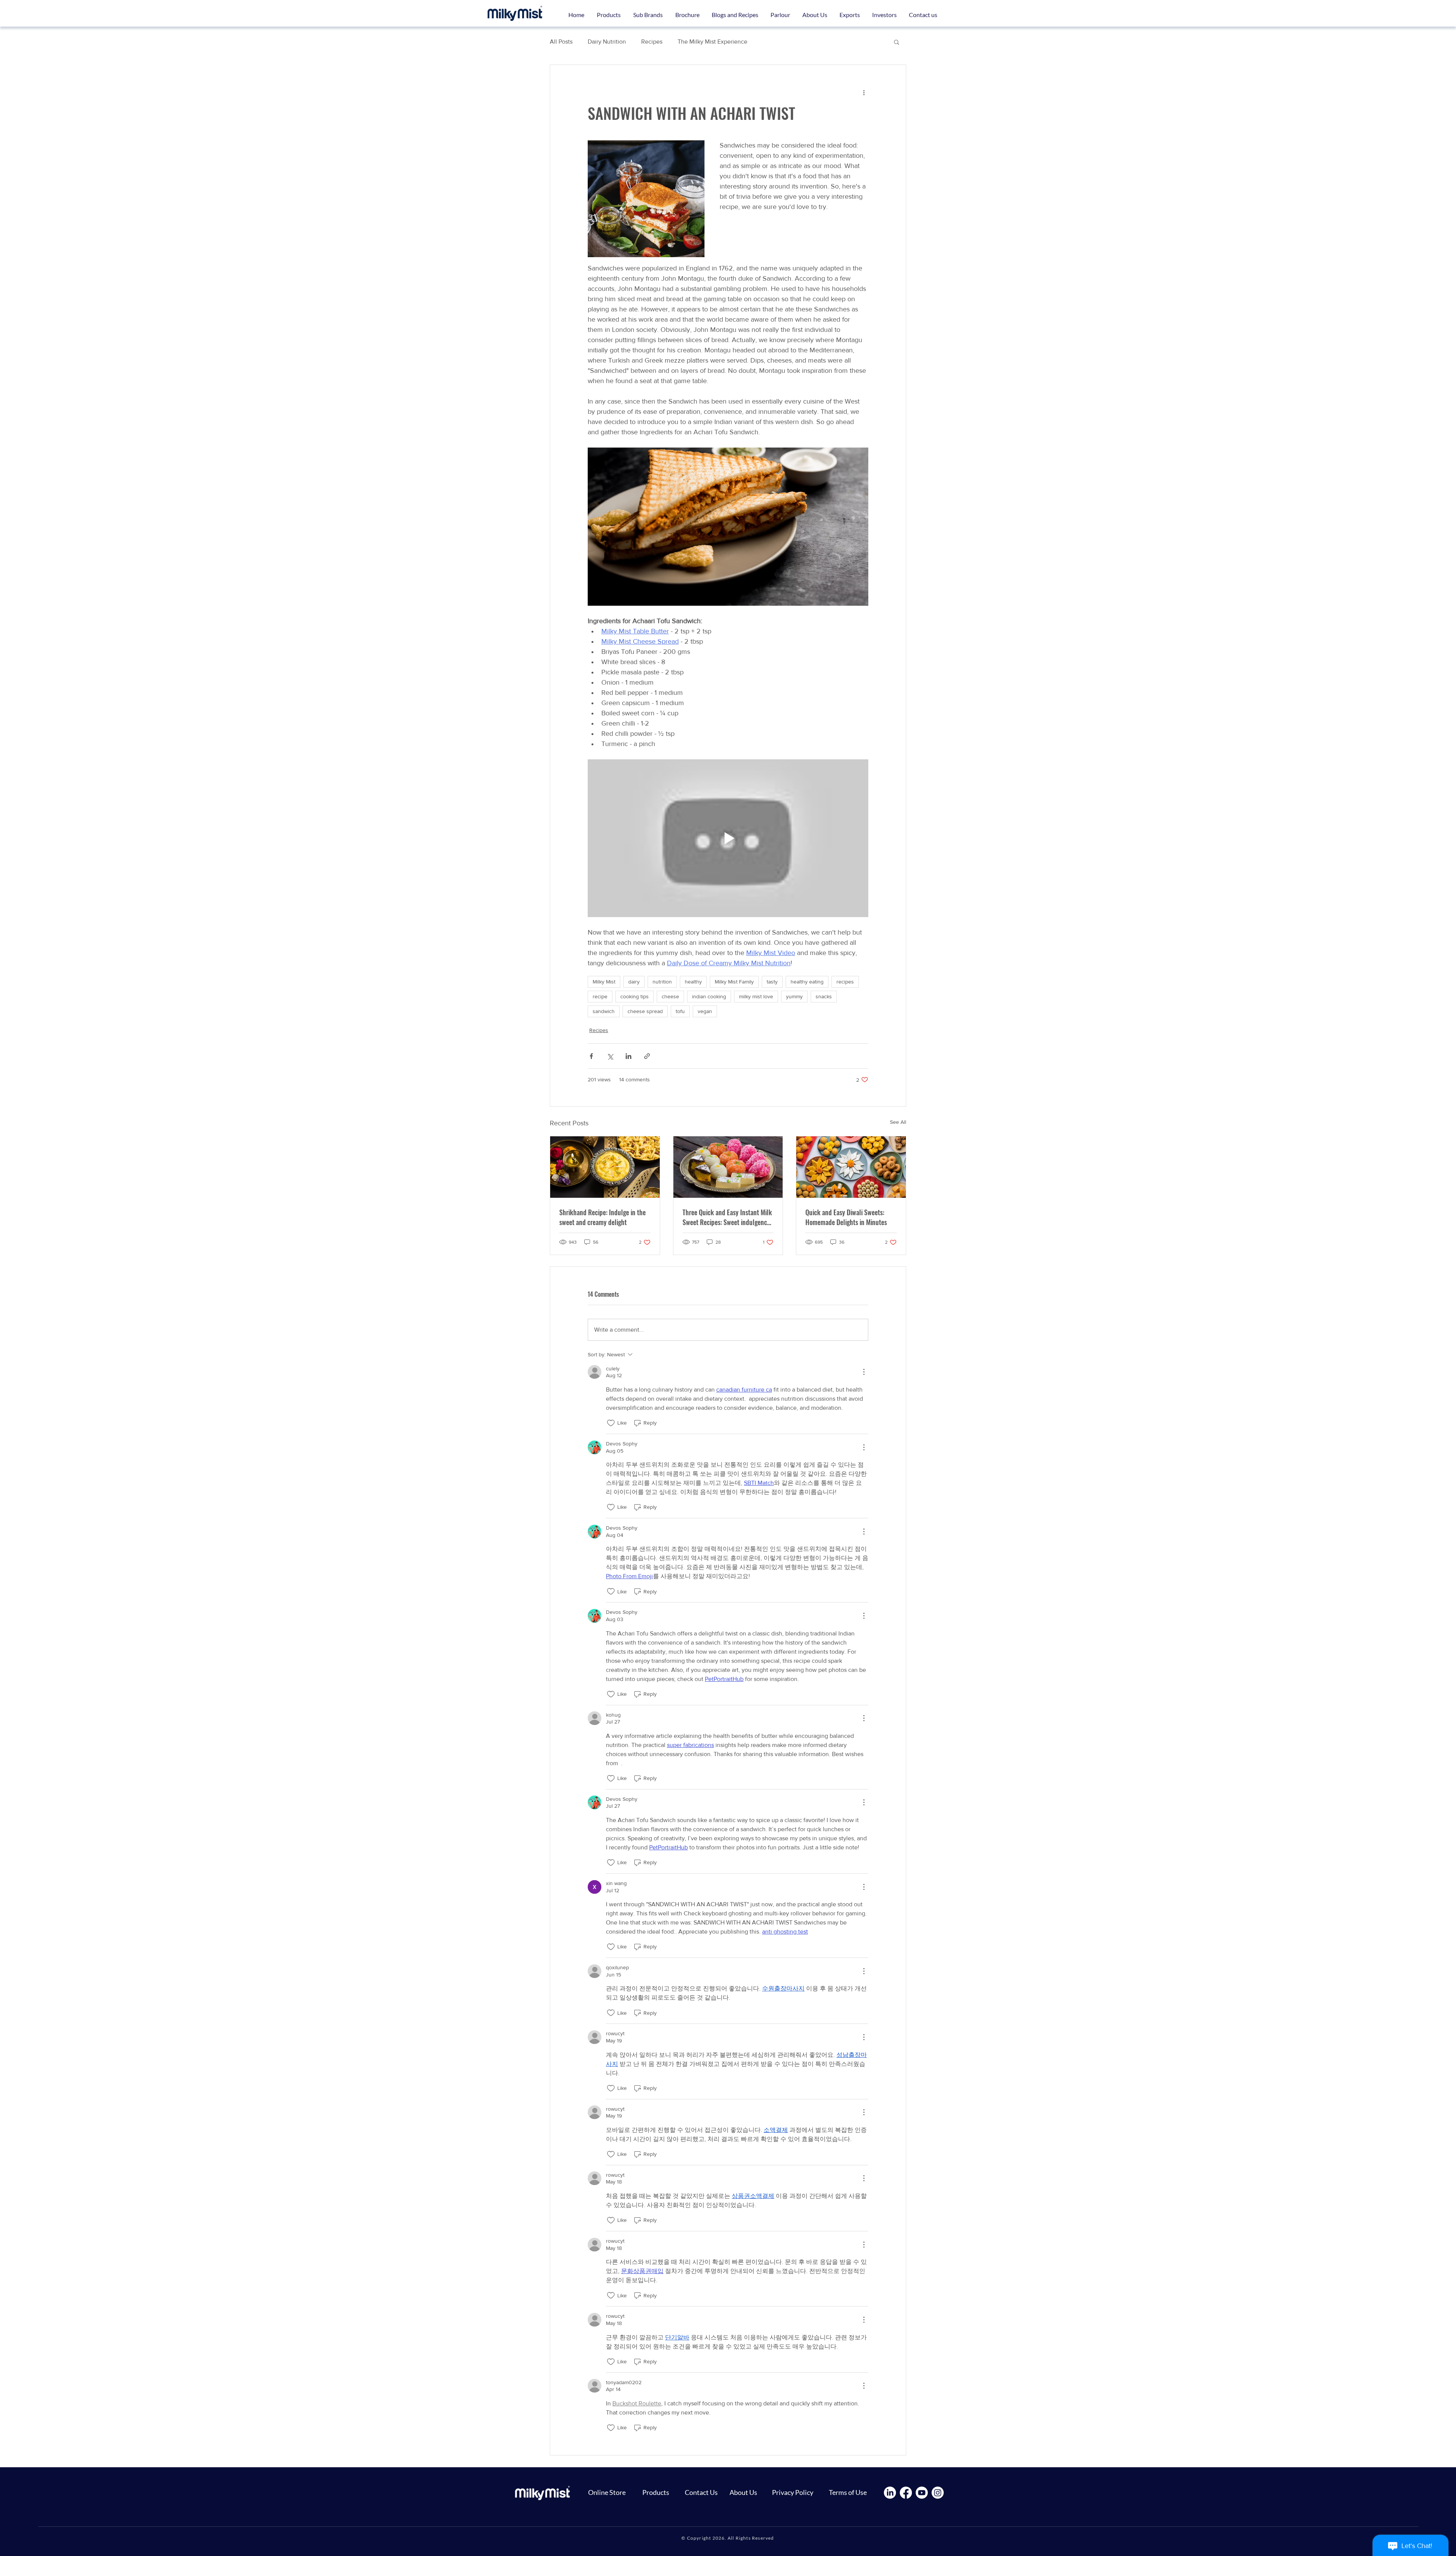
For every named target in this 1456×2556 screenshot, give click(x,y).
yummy (794, 996)
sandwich (604, 1011)
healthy (693, 982)
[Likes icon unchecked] (611, 1423)
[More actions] (864, 92)
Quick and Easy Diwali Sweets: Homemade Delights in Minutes (846, 1217)
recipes (845, 982)
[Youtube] (922, 2493)
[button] (648, 15)
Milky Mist (604, 982)
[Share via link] (647, 1056)
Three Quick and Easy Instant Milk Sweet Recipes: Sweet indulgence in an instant (727, 1217)
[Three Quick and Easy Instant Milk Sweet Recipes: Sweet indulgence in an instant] (728, 1167)
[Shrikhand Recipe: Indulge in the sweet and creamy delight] (605, 1167)
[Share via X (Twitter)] (610, 1056)
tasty (772, 982)
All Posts (561, 42)
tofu (680, 1011)
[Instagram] (938, 2493)
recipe (600, 996)
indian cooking (709, 996)
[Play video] (728, 838)
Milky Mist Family (734, 982)
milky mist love (756, 996)
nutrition (662, 982)
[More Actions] (864, 1372)
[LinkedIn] (890, 2493)
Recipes (652, 42)
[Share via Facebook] (591, 1056)
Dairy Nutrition (607, 42)
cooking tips (635, 996)
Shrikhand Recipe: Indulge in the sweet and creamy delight (602, 1217)
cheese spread (645, 1011)
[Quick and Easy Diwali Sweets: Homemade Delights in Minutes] (851, 1167)
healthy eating (807, 982)
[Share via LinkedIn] (628, 1056)
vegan (705, 1011)
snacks (824, 996)
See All (898, 1122)
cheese (670, 996)
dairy (634, 982)
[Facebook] (906, 2493)
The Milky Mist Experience (712, 42)
